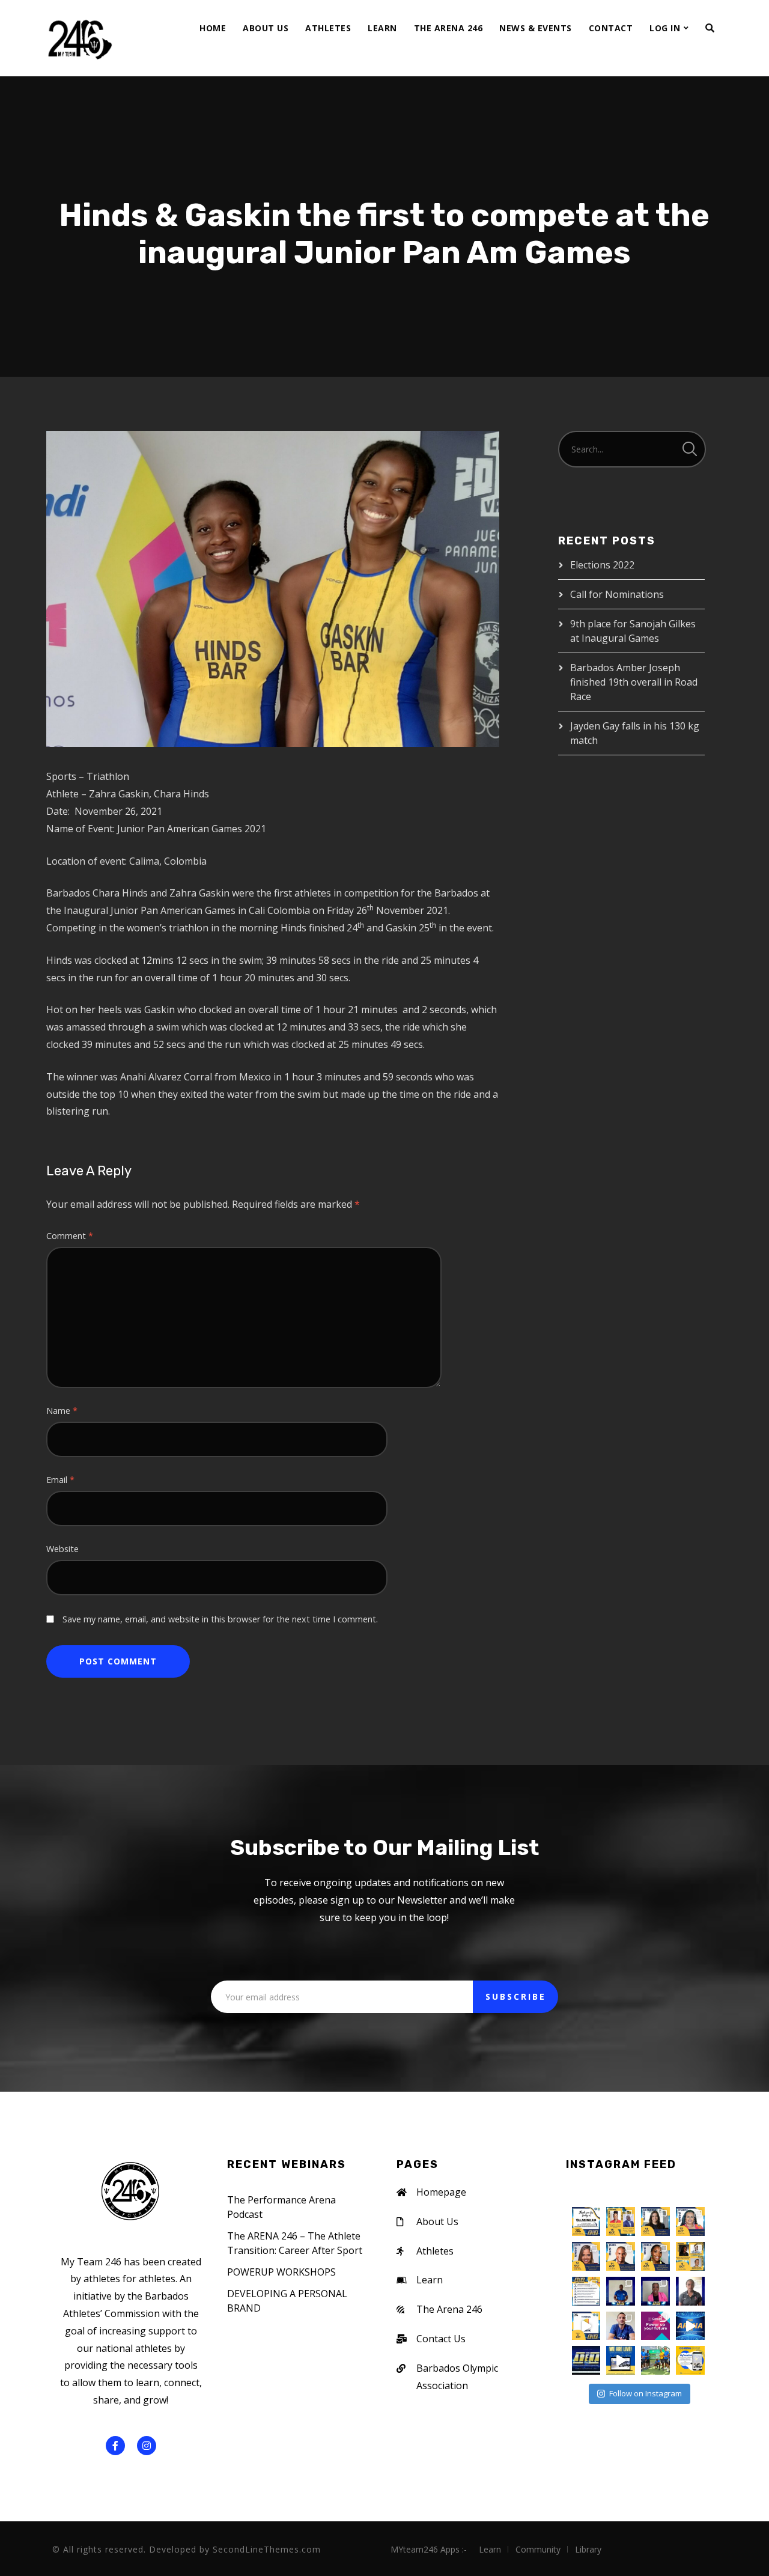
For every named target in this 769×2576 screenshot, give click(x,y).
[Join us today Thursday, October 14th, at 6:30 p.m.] (655, 2221)
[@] (602, 2191)
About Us (266, 28)
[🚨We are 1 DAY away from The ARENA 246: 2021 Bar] (586, 2291)
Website (62, 1549)
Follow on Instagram (646, 2393)
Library (588, 2549)
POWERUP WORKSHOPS (281, 2272)
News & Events (536, 28)
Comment (70, 1236)
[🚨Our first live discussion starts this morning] (690, 2256)
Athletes (328, 28)
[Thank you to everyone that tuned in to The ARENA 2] (586, 2221)
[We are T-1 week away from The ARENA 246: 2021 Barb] (586, 2326)
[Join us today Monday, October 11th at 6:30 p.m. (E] (621, 2256)
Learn (382, 28)
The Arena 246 (448, 28)
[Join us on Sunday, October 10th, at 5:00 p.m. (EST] (655, 2256)
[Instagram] (147, 2446)
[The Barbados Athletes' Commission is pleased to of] (621, 2360)
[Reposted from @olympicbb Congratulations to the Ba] (655, 2360)
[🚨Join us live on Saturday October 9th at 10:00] (690, 2291)
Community (538, 2549)
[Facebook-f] (115, 2446)
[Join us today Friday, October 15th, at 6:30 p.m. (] (621, 2221)
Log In (665, 28)
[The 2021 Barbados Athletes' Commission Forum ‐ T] (655, 2326)
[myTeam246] (79, 38)
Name (62, 1411)
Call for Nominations (617, 594)
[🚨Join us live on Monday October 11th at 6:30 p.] (621, 2291)
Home (213, 28)
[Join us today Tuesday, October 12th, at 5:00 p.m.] (586, 2256)
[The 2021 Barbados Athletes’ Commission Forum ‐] (586, 2360)
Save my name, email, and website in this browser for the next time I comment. (220, 1619)
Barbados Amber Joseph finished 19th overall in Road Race (634, 682)
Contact (611, 28)
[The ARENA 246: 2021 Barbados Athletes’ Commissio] (690, 2326)
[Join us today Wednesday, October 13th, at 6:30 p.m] (690, 2221)
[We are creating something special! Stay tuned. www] (690, 2360)
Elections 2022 (602, 565)
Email (60, 1480)
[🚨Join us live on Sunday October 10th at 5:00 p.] (655, 2291)
